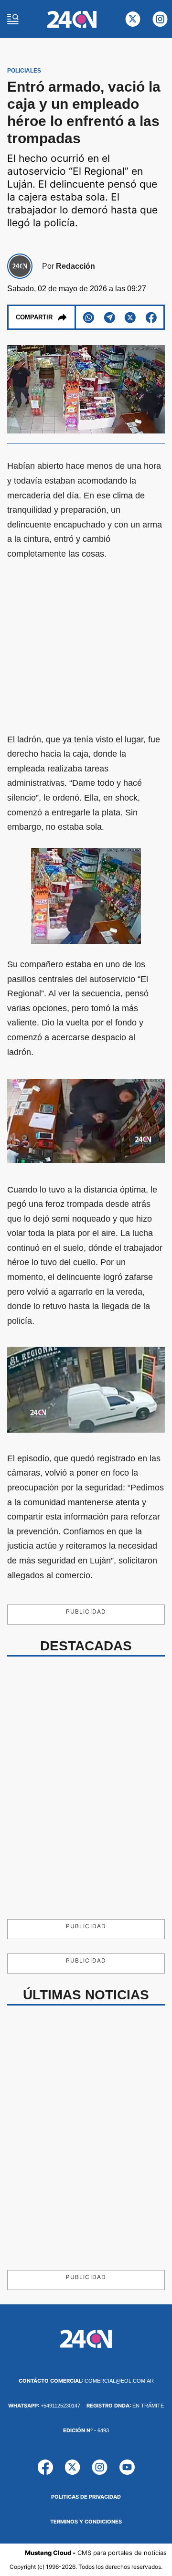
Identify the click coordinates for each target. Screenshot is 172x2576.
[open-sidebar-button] (13, 19)
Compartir (34, 317)
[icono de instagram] (160, 19)
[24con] (72, 19)
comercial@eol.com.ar (86, 2381)
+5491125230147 (44, 2406)
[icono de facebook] (45, 2467)
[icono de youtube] (127, 2467)
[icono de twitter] (133, 19)
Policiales (24, 71)
